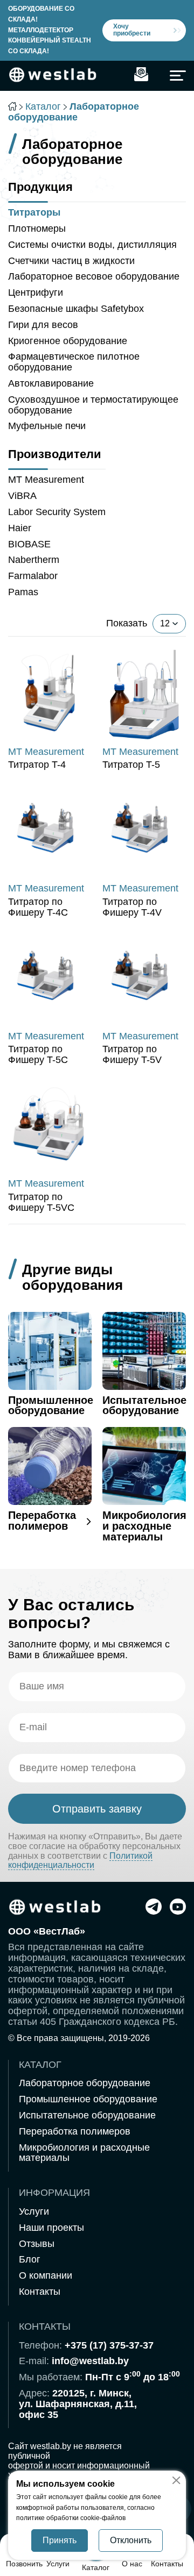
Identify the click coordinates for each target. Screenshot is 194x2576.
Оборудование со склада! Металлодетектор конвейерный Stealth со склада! (50, 30)
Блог (30, 2259)
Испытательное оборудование (87, 2115)
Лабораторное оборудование (85, 2083)
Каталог (43, 106)
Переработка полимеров (75, 2131)
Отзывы (37, 2244)
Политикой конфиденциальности (80, 1861)
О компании (46, 2275)
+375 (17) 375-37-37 (109, 2345)
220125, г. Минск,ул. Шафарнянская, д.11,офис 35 (78, 2404)
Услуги (34, 2211)
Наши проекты (51, 2228)
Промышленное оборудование (88, 2099)
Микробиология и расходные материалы (84, 2153)
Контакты (40, 2292)
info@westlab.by (90, 2361)
